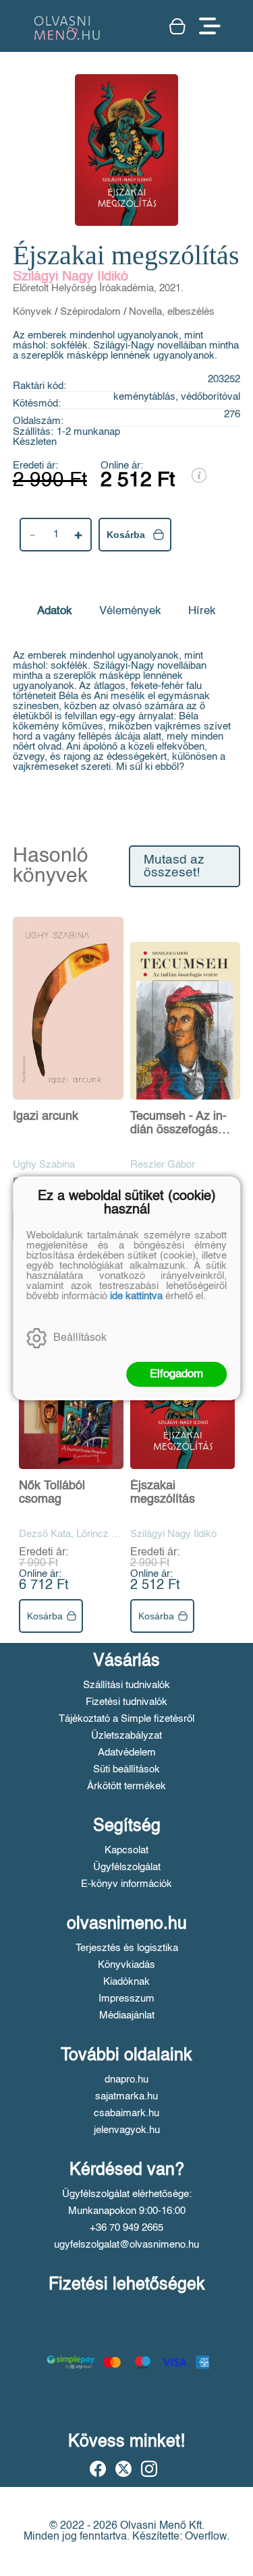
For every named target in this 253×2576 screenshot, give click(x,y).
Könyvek (32, 312)
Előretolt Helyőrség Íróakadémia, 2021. (98, 288)
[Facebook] (98, 2469)
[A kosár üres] (177, 26)
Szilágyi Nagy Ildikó (71, 277)
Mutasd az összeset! (174, 866)
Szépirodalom (90, 312)
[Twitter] (123, 2469)
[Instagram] (149, 2469)
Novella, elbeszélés (172, 312)
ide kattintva (136, 1296)
